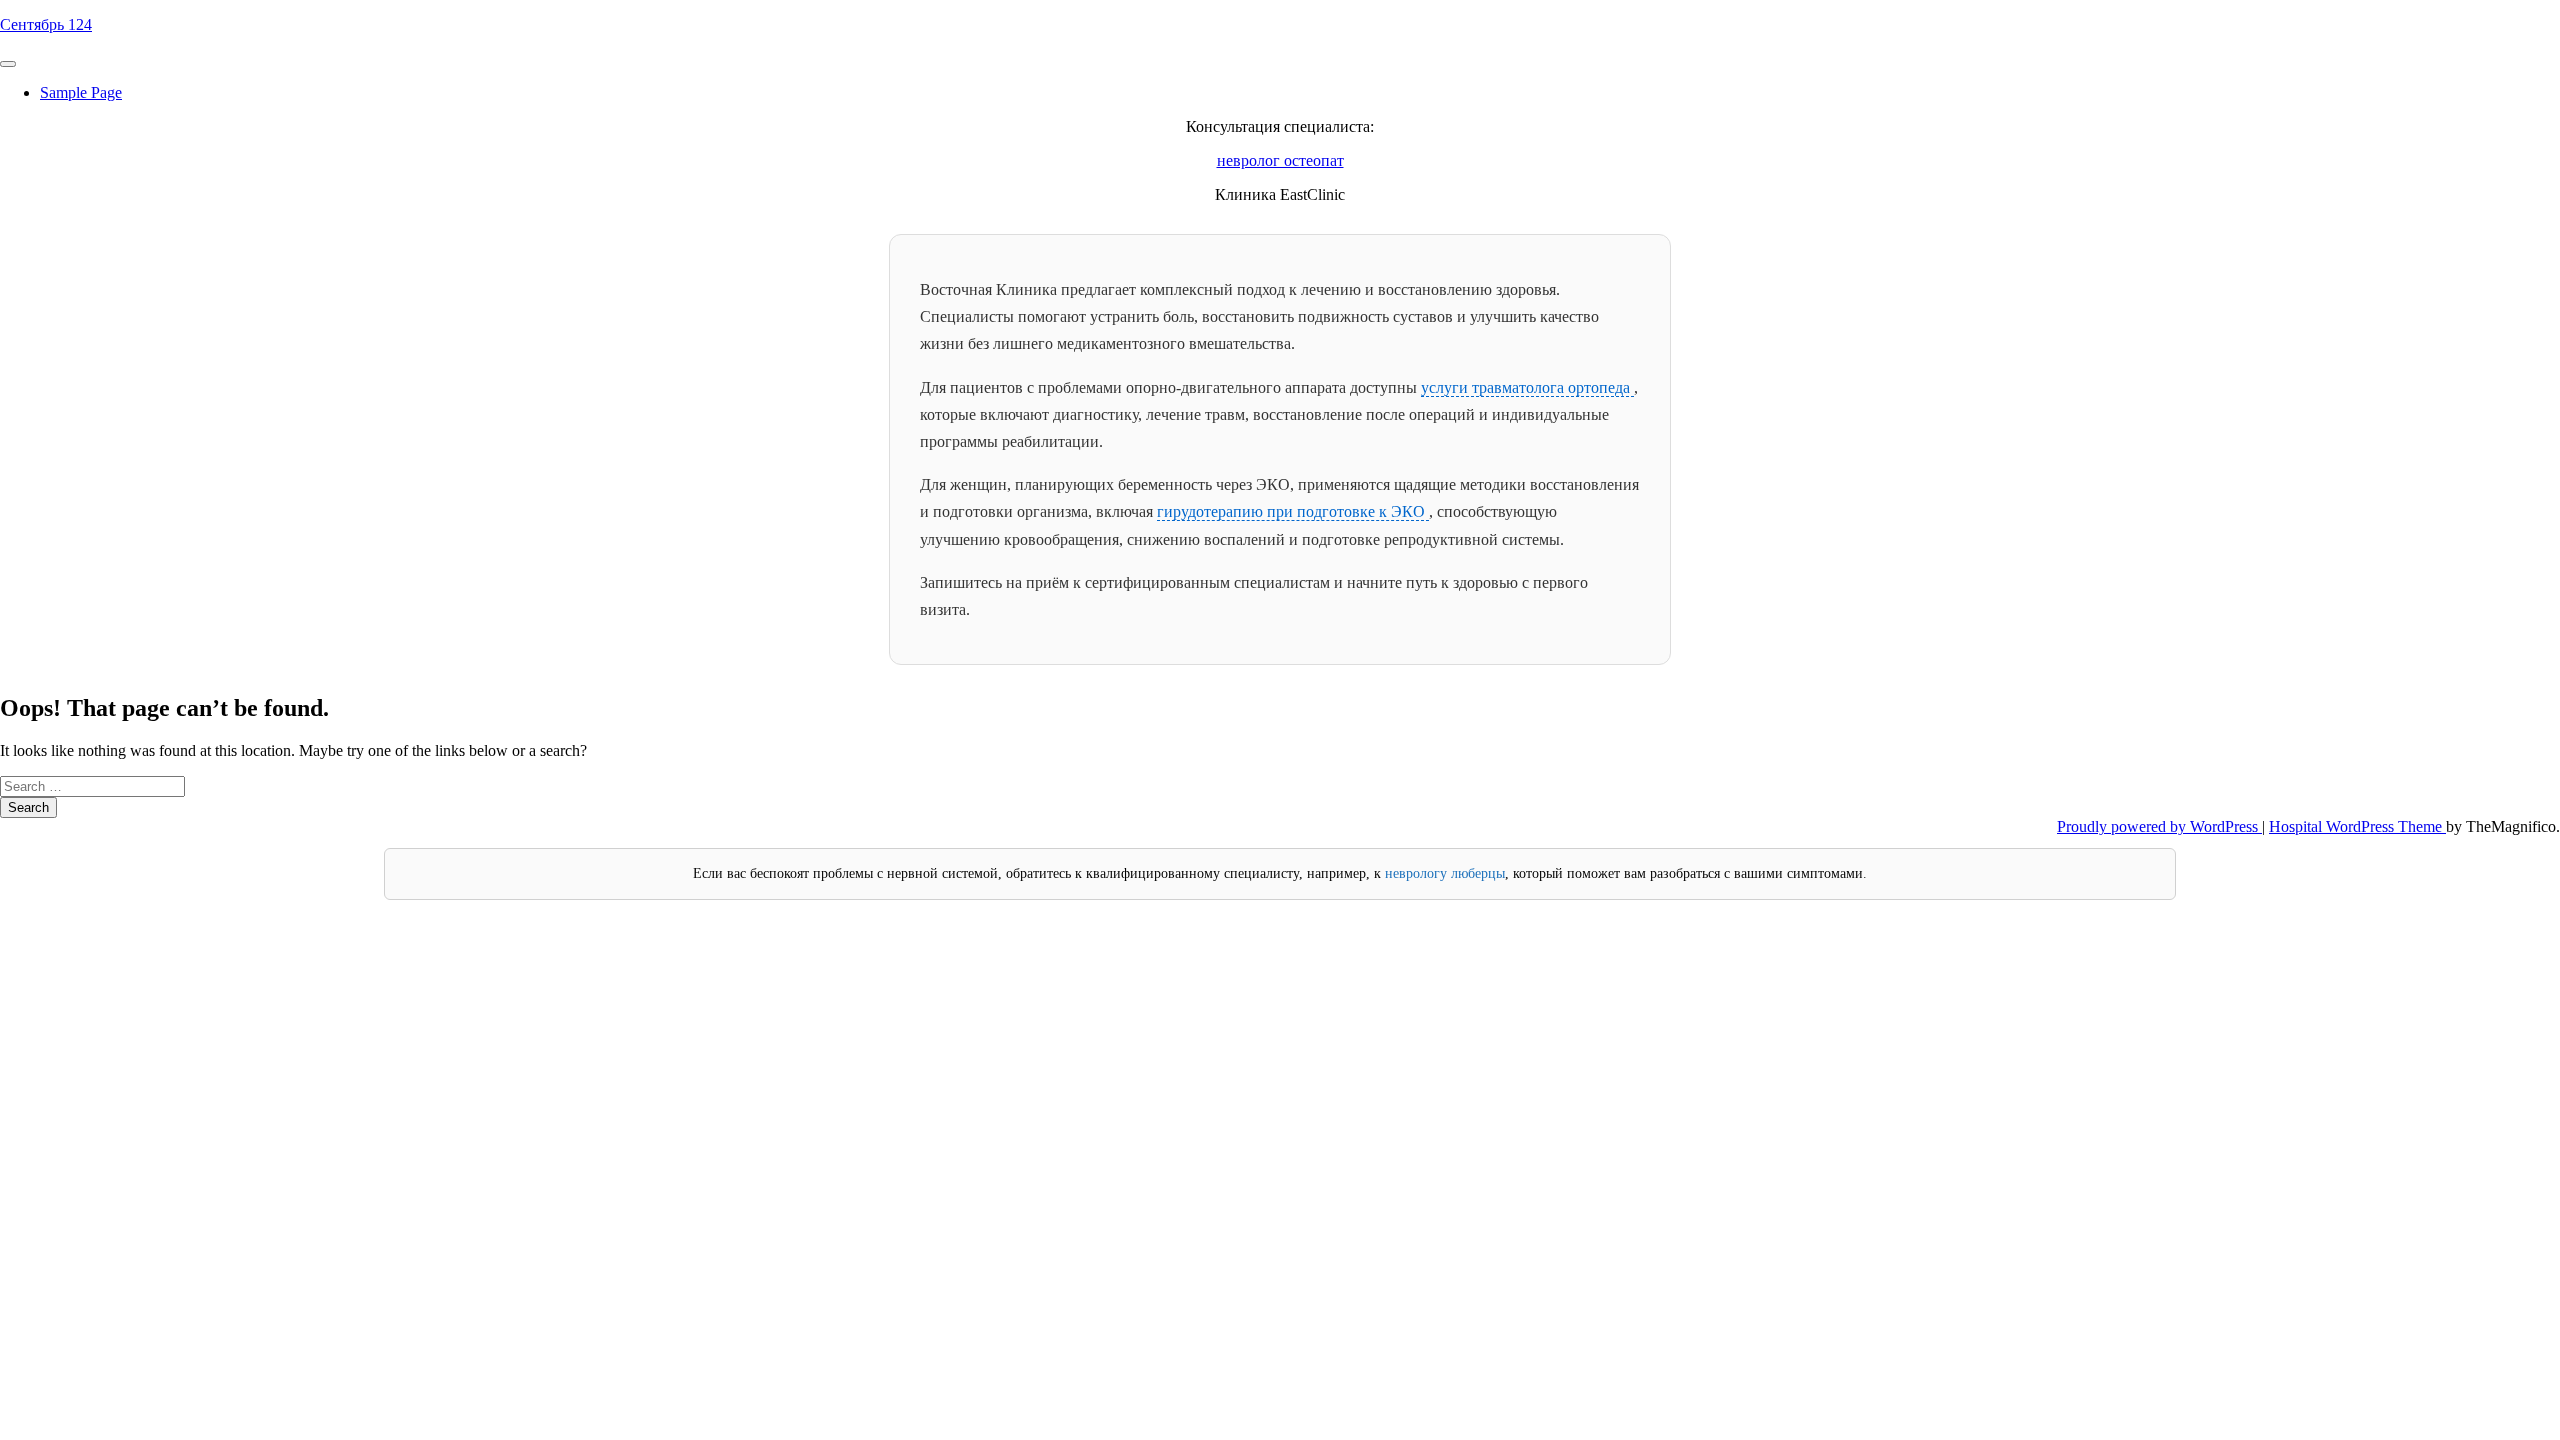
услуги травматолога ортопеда (1527, 387)
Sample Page (81, 92)
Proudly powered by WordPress (2159, 826)
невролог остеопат (1280, 160)
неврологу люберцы (1445, 873)
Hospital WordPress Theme (2357, 826)
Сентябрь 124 (46, 24)
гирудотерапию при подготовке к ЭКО (1293, 511)
